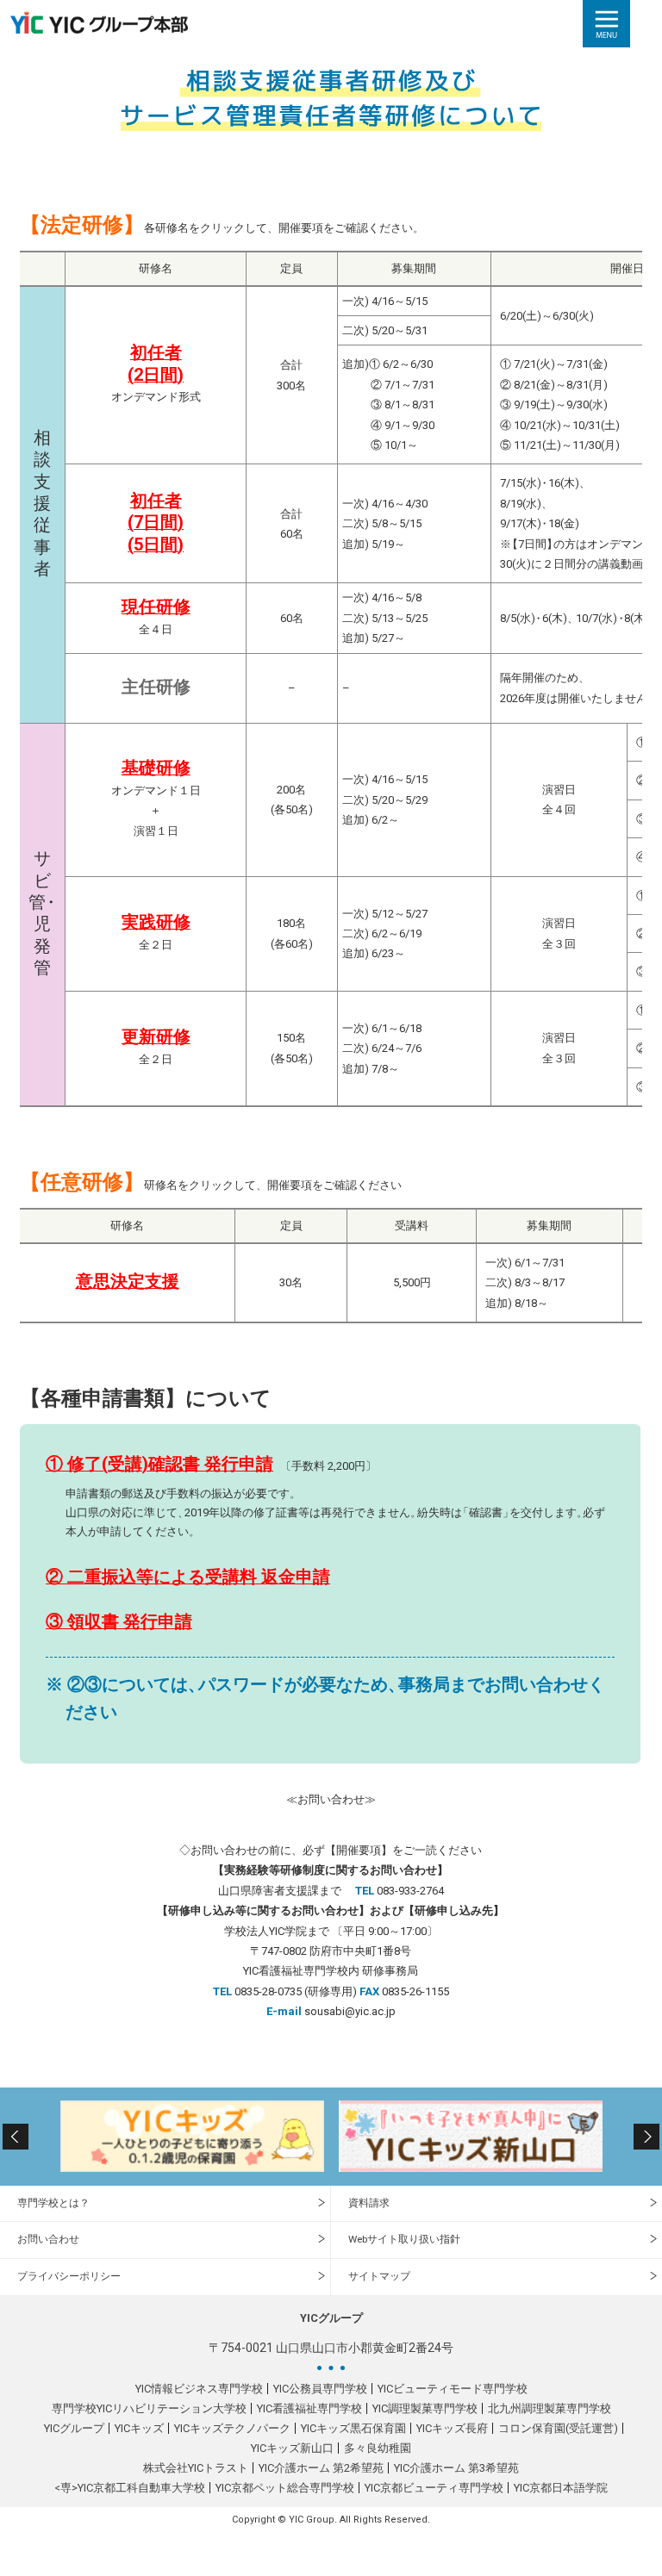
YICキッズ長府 (452, 2428)
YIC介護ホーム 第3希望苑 (456, 2468)
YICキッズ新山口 (292, 2448)
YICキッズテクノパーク (232, 2428)
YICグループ (74, 2428)
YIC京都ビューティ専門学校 (434, 2488)
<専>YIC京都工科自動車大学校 (130, 2488)
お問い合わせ (48, 2239)
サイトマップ (379, 2276)
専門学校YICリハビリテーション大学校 (149, 2408)
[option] (192, 2136)
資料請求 (369, 2203)
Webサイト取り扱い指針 (404, 2239)
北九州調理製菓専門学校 (550, 2408)
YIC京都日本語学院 (561, 2488)
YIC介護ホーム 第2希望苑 (321, 2468)
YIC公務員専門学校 (320, 2389)
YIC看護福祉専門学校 (309, 2408)
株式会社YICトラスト (196, 2468)
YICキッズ (139, 2428)
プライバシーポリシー (69, 2276)
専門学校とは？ (53, 2203)
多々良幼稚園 (378, 2448)
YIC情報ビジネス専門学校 (199, 2389)
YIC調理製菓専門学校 (425, 2408)
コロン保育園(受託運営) (558, 2428)
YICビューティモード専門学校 (453, 2389)
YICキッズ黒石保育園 (353, 2428)
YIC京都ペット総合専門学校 (285, 2488)
